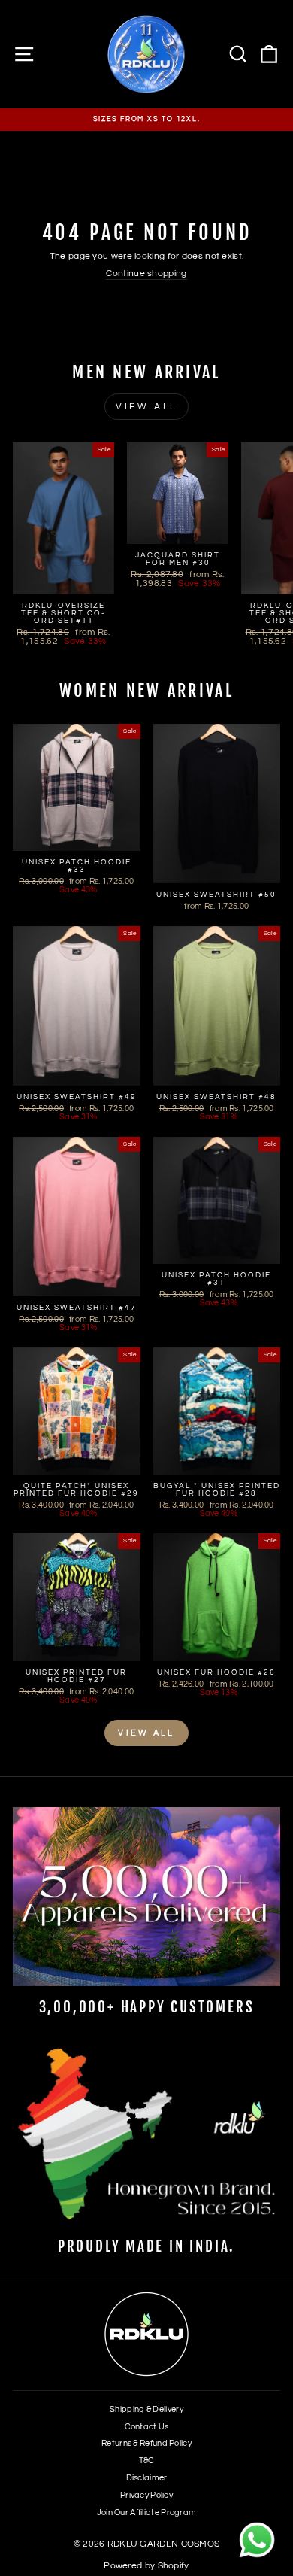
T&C (147, 2461)
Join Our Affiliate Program (147, 2512)
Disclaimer (147, 2478)
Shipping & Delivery (146, 2409)
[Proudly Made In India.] (146, 2136)
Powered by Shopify (146, 2566)
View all (146, 407)
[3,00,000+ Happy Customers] (146, 1896)
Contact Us (147, 2427)
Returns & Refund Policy (146, 2443)
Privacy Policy (146, 2495)
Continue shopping (146, 273)
